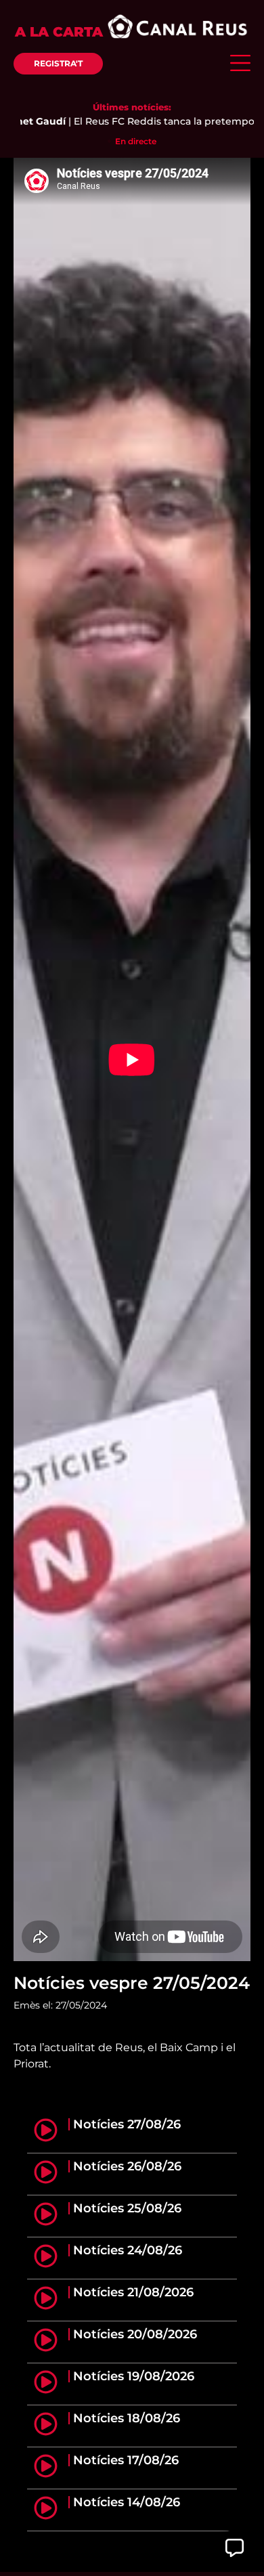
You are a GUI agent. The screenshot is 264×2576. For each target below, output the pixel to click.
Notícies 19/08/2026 (134, 2376)
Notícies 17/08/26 (126, 2460)
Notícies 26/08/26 (127, 2166)
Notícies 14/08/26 (127, 2502)
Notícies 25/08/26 (127, 2208)
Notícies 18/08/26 (127, 2418)
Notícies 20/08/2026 (135, 2334)
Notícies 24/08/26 (128, 2250)
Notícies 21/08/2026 (133, 2292)
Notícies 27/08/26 (127, 2124)
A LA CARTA (59, 32)
